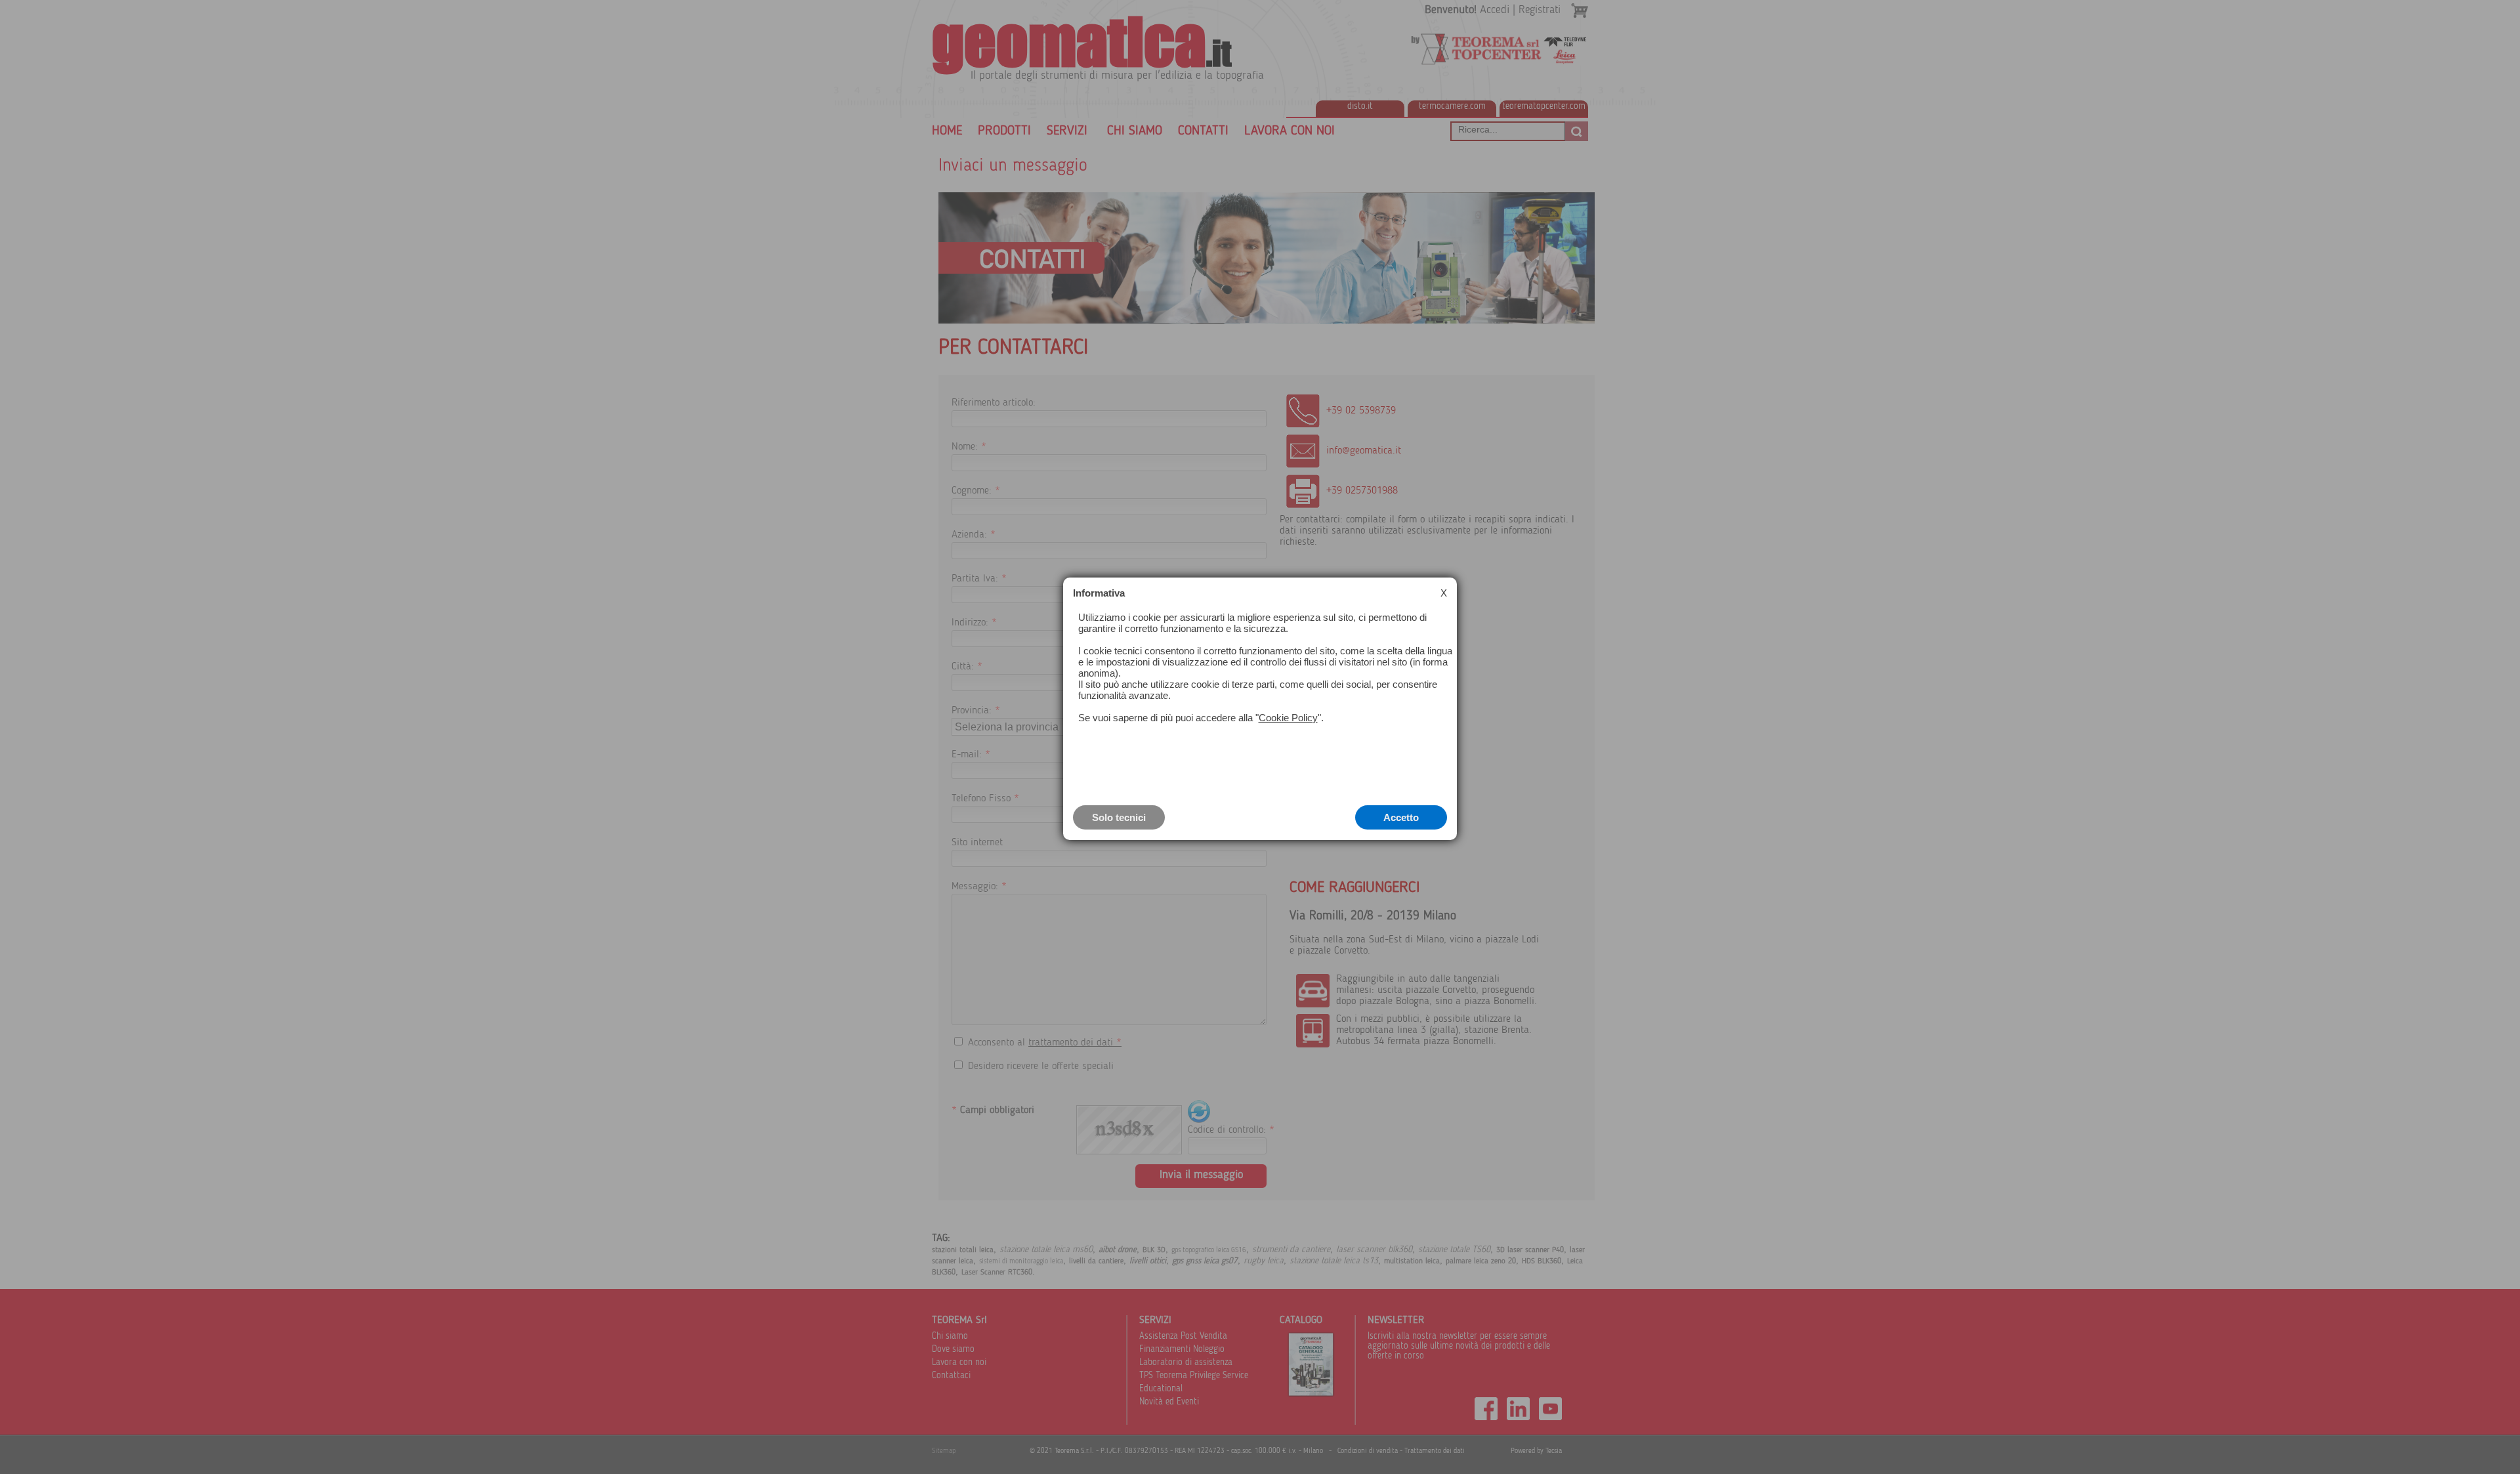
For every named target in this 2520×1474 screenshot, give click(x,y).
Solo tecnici (1119, 817)
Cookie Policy (1288, 718)
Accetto (1401, 817)
